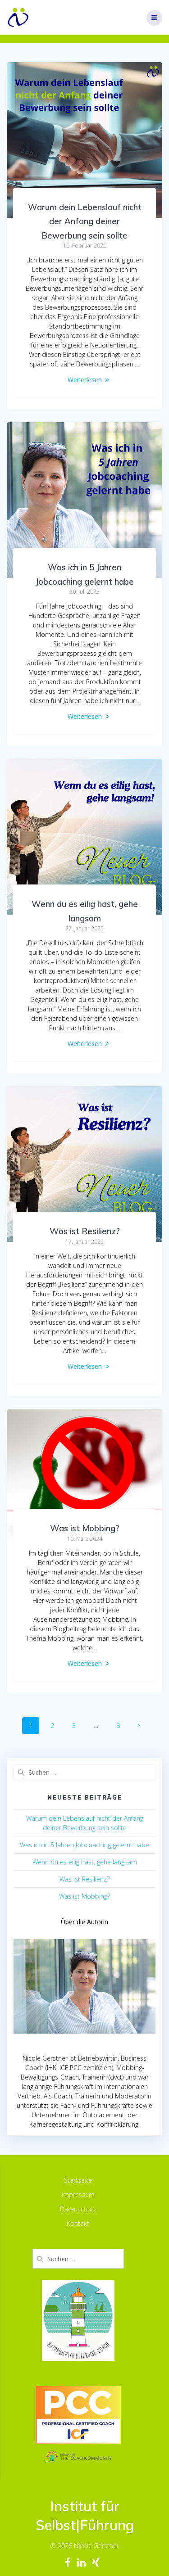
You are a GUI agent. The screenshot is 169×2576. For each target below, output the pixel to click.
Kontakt (78, 2223)
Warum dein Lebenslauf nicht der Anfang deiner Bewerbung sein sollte (85, 221)
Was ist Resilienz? (85, 1231)
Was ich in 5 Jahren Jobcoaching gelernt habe (84, 1845)
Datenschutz (78, 2209)
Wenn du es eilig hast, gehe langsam (85, 1862)
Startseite (78, 2180)
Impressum (78, 2195)
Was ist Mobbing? (85, 1528)
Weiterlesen (85, 380)
